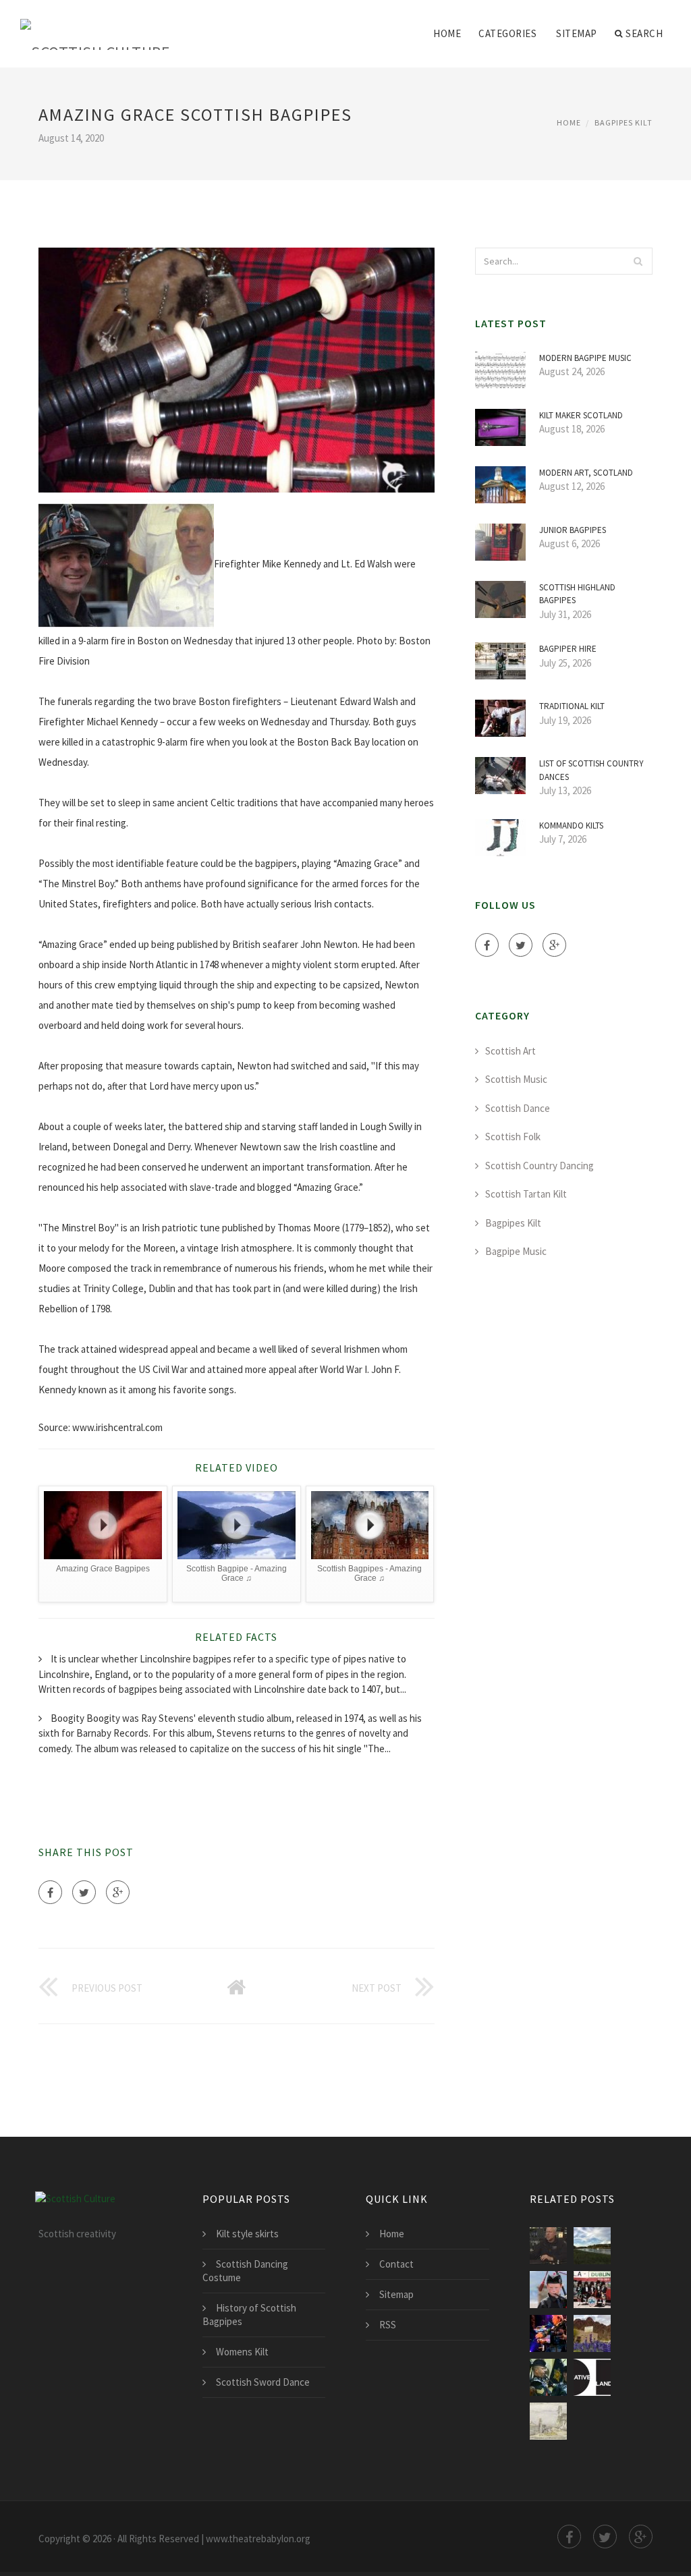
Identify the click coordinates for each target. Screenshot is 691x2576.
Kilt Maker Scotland (581, 415)
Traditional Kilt (572, 706)
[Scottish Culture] (95, 25)
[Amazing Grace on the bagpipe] (592, 2333)
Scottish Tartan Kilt (526, 1194)
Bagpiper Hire (568, 649)
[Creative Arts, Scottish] (592, 2377)
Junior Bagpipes (573, 530)
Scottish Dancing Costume (245, 2271)
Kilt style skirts (247, 2234)
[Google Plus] (118, 1892)
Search (644, 33)
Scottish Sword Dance (263, 2382)
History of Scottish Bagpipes (249, 2315)
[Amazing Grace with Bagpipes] (548, 2333)
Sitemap (577, 33)
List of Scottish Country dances (591, 770)
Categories (507, 33)
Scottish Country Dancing (540, 1166)
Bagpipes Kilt (624, 122)
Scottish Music (516, 1079)
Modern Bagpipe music (585, 358)
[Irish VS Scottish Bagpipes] (592, 2246)
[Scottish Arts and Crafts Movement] (548, 2421)
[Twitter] (84, 1892)
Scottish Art (510, 1051)
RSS (388, 2325)
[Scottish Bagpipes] (548, 2290)
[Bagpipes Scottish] (592, 2290)
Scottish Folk (513, 1137)
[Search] (638, 261)
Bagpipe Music (516, 1251)
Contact (396, 2264)
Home (447, 33)
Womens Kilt (242, 2352)
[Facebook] (50, 1892)
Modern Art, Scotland (586, 473)
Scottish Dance (518, 1108)
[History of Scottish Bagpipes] (548, 2246)
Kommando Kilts (571, 825)
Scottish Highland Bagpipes (577, 594)
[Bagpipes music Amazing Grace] (548, 2377)
